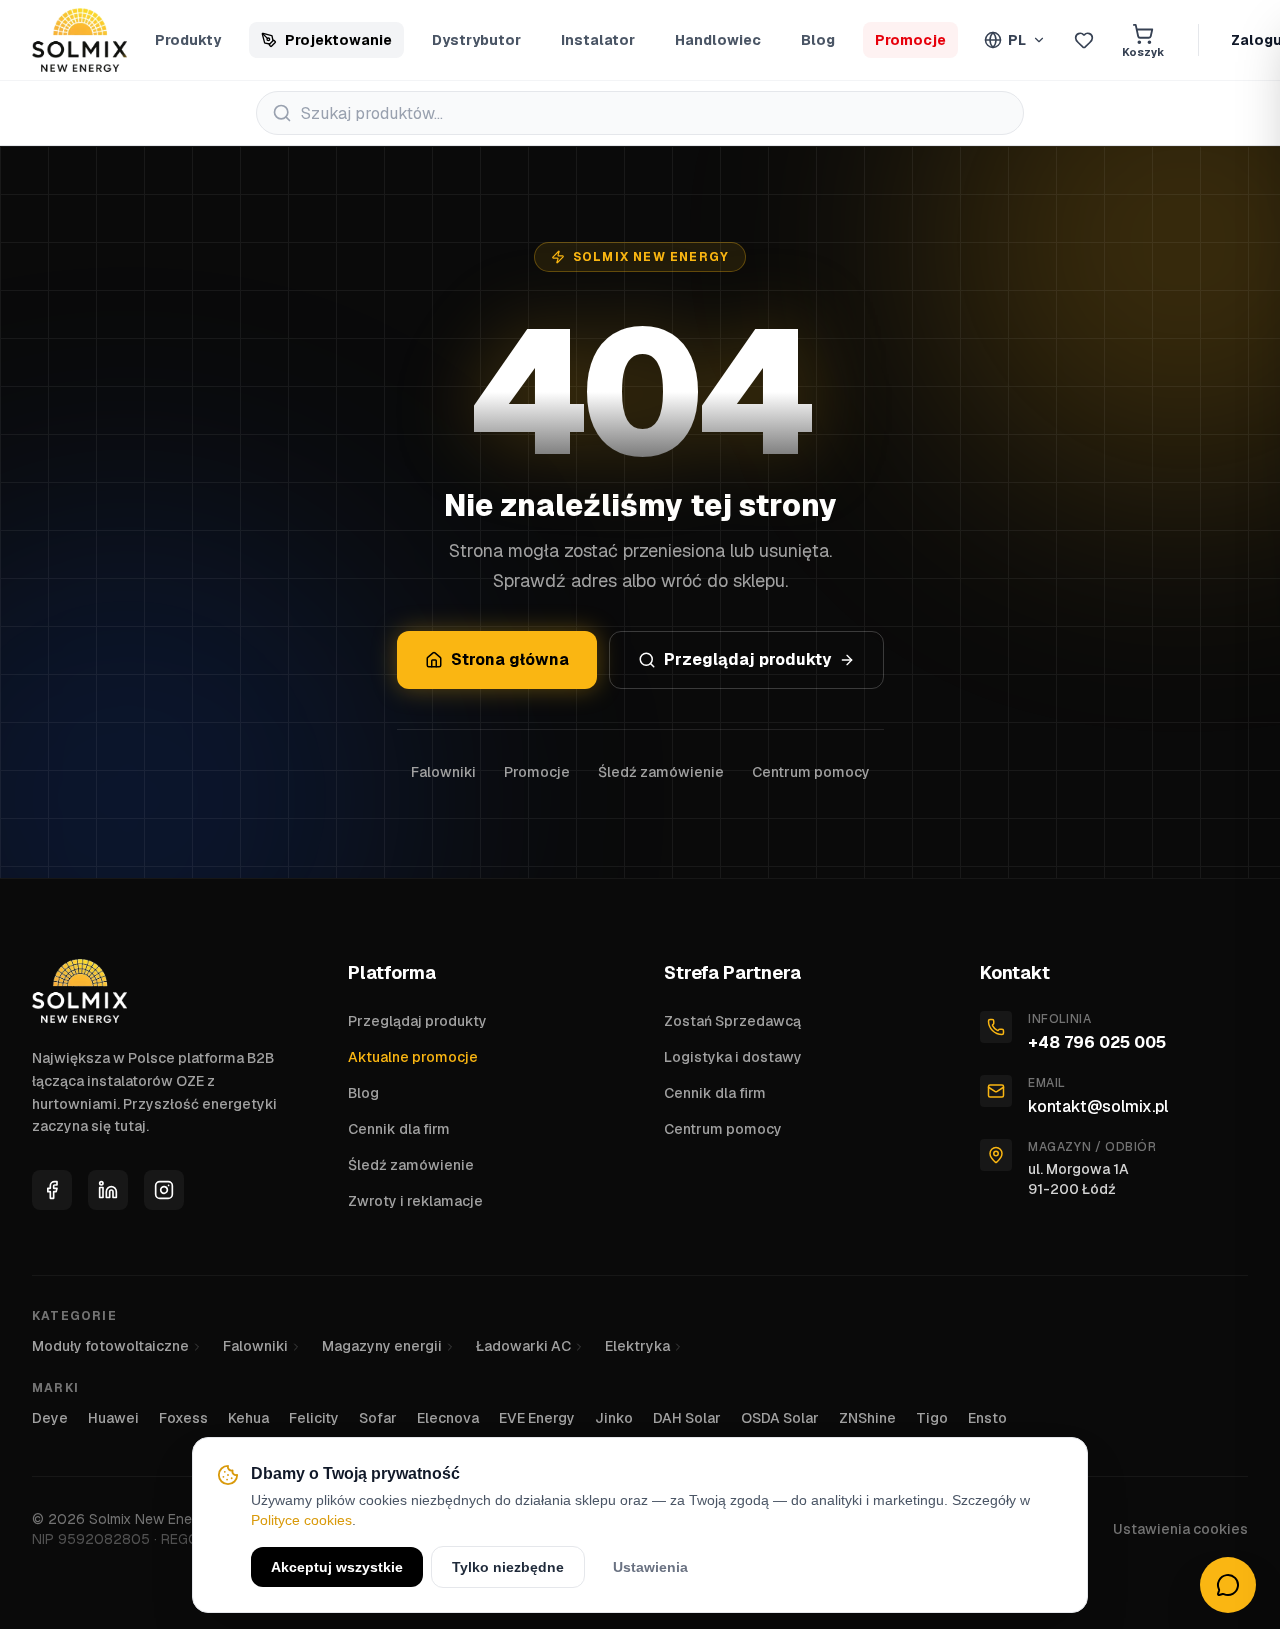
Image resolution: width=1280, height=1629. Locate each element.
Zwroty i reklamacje (415, 1201)
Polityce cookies (301, 1520)
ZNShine (867, 1418)
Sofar (378, 1418)
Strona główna (510, 659)
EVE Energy (537, 1418)
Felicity (314, 1418)
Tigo (932, 1418)
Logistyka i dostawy (733, 1057)
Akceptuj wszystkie (337, 1567)
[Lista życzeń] (1084, 40)
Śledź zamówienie (661, 772)
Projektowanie (338, 40)
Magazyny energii (382, 1346)
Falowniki (443, 772)
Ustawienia (650, 1567)
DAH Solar (687, 1418)
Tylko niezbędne (508, 1567)
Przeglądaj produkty (747, 659)
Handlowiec (718, 40)
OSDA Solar (780, 1418)
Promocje (910, 40)
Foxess (183, 1418)
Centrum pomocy (811, 772)
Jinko (614, 1418)
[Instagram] (164, 1190)
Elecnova (448, 1418)
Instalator (598, 40)
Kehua (248, 1418)
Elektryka (637, 1346)
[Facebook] (52, 1190)
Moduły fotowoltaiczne (110, 1346)
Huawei (113, 1418)
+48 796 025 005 (1097, 1042)
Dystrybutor (476, 40)
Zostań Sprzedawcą (732, 1021)
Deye (50, 1418)
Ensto (987, 1418)
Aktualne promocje (413, 1057)
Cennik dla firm (399, 1129)
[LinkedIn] (108, 1190)
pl (1017, 40)
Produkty (188, 40)
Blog (818, 40)
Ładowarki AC (523, 1346)
